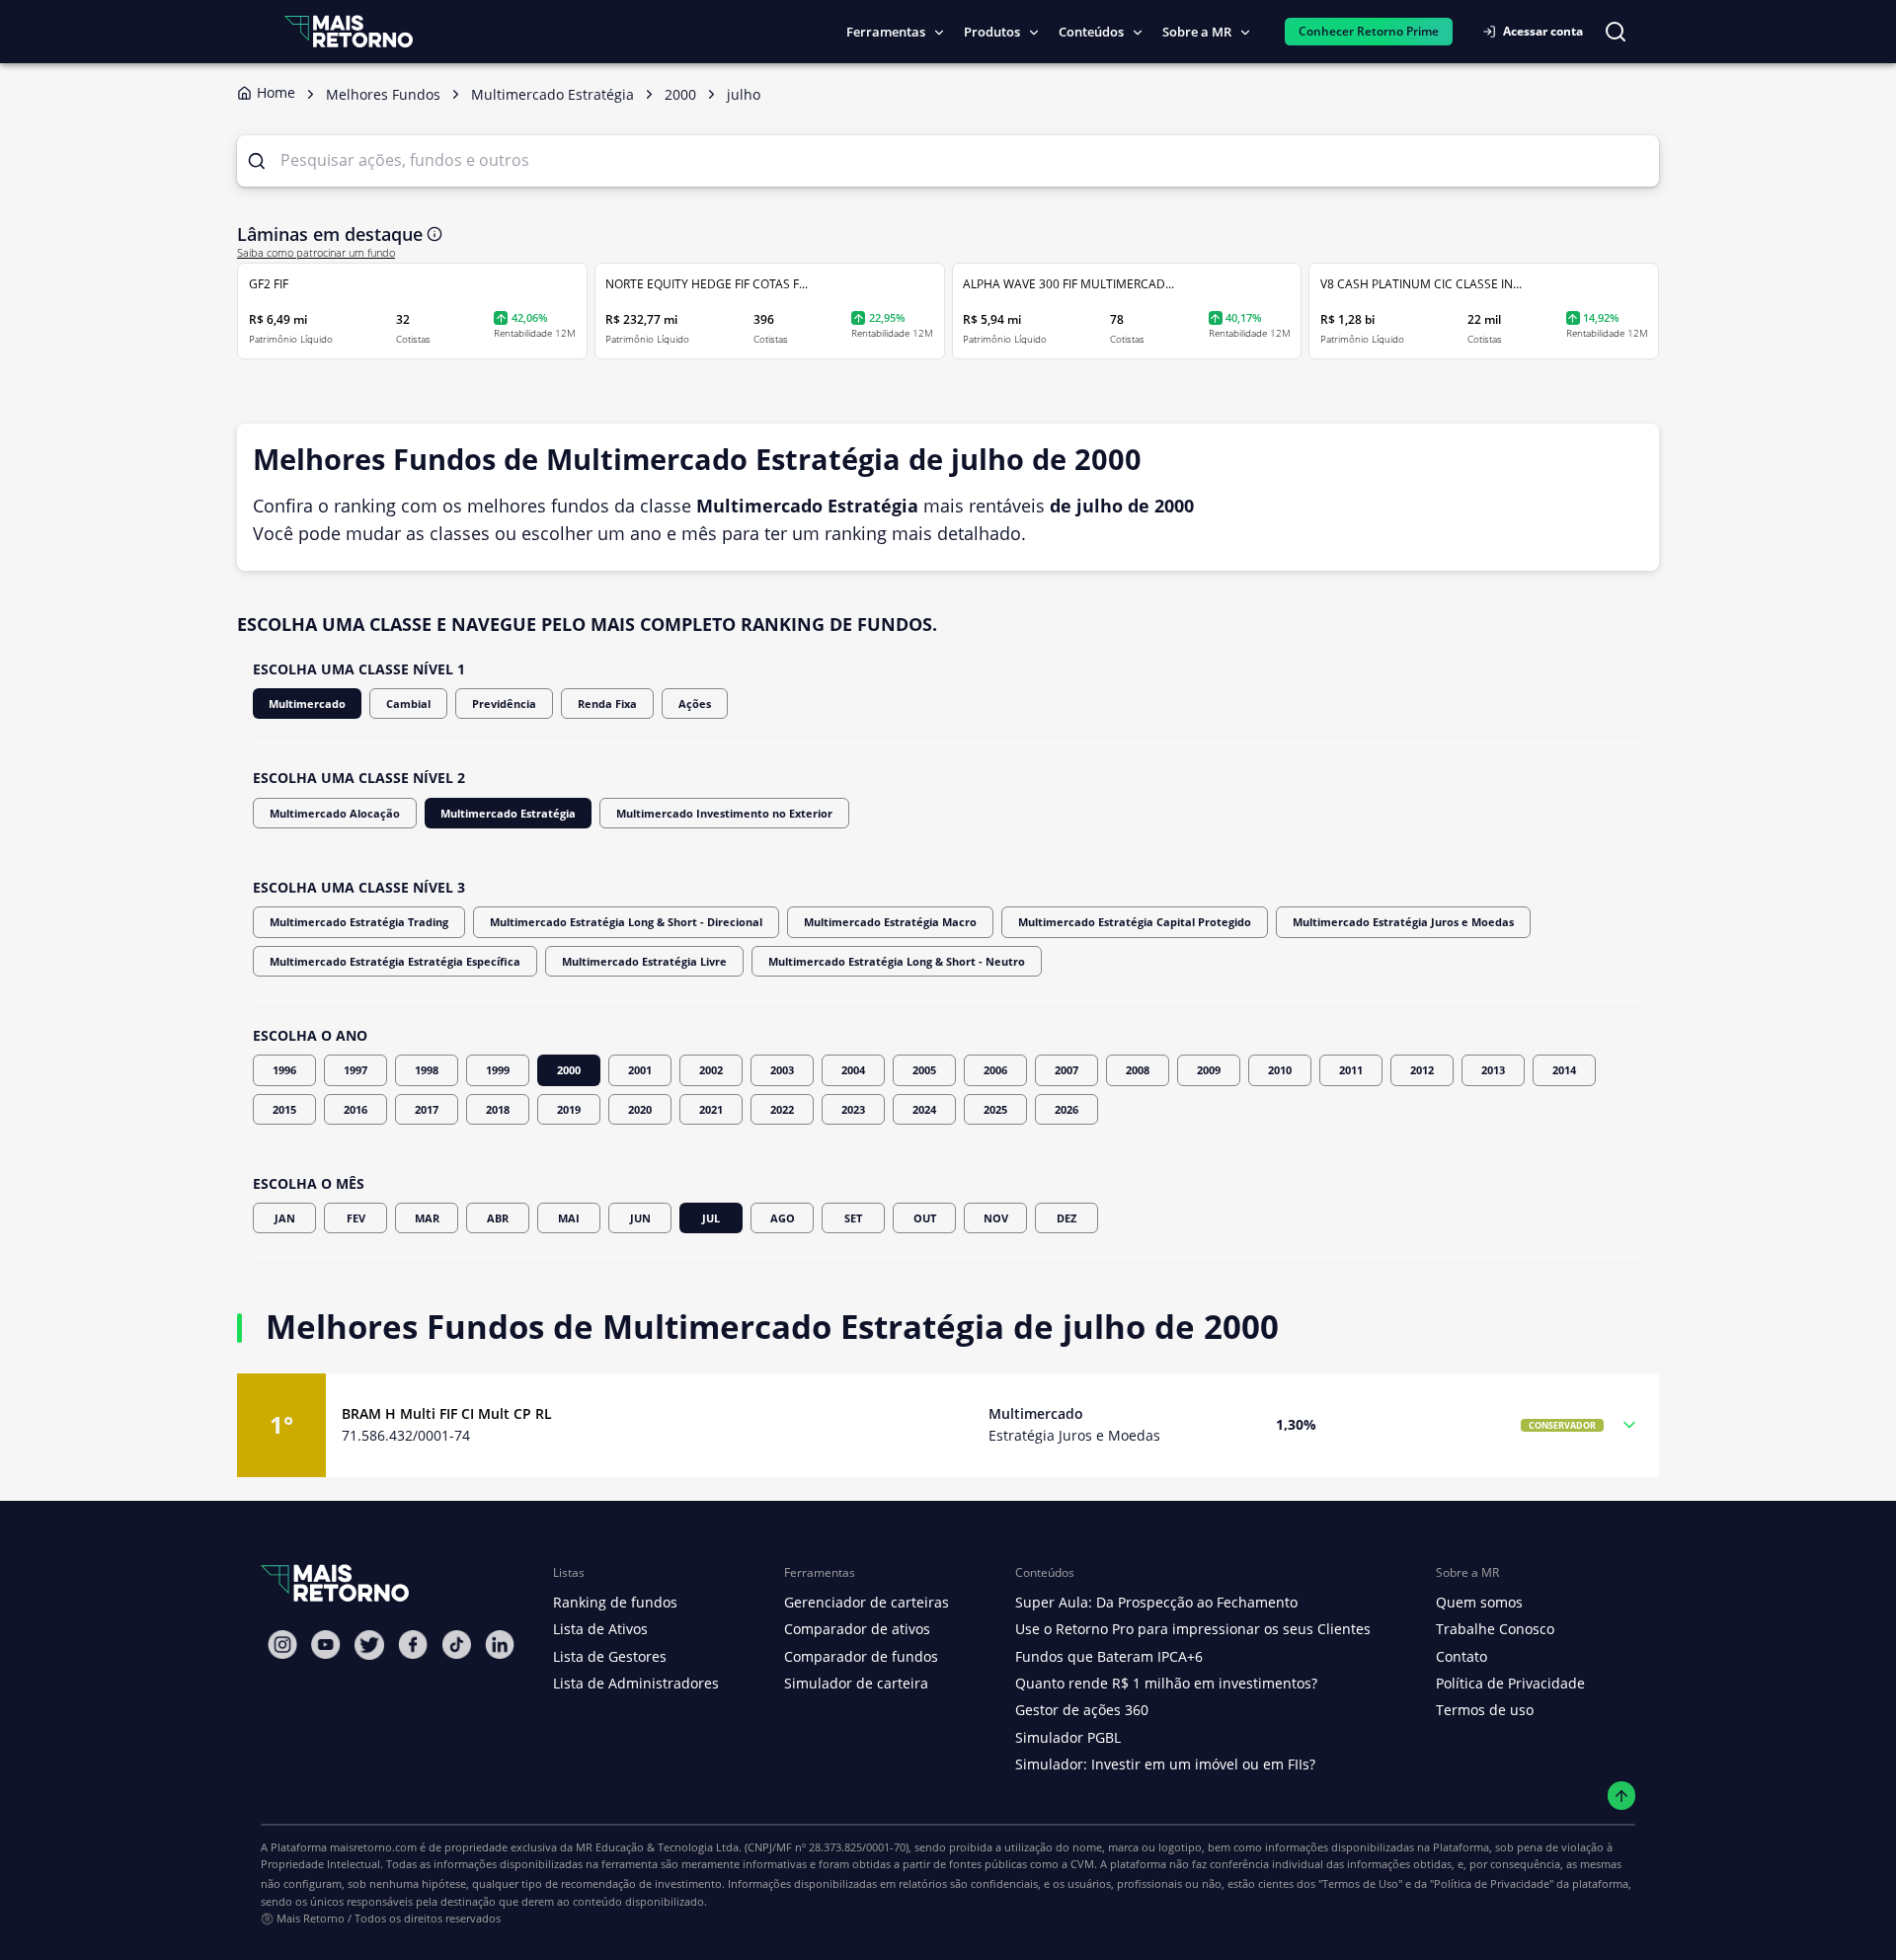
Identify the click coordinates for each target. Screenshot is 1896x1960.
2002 (711, 1070)
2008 (1138, 1070)
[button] (948, 1425)
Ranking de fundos (615, 1602)
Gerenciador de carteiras (867, 1602)
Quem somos (1479, 1602)
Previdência (504, 704)
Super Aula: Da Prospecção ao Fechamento (1156, 1602)
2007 (1066, 1070)
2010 (1280, 1070)
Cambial (408, 704)
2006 (995, 1070)
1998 (427, 1070)
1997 (355, 1070)
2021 (711, 1109)
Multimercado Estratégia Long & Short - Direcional (626, 922)
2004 (853, 1070)
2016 (355, 1109)
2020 (640, 1109)
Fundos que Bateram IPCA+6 (1109, 1656)
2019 (569, 1109)
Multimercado (307, 704)
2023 (853, 1109)
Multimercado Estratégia (508, 813)
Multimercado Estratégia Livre (644, 961)
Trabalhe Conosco (1495, 1629)
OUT (925, 1218)
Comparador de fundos (861, 1656)
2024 (924, 1109)
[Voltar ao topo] (1622, 1796)
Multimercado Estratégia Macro (890, 922)
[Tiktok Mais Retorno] (456, 1645)
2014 (1564, 1070)
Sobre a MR (1197, 32)
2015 (284, 1109)
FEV (356, 1218)
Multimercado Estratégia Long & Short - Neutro (897, 961)
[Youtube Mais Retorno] (326, 1645)
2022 (782, 1109)
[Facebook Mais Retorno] (413, 1645)
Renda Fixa (607, 704)
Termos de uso (1485, 1710)
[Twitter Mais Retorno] (369, 1645)
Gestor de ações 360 (1082, 1710)
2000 (569, 1070)
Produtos (992, 32)
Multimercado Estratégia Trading (359, 922)
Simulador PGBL (1068, 1737)
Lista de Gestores (610, 1656)
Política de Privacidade (1510, 1683)
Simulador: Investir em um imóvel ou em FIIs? (1165, 1764)
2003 (782, 1070)
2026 (1066, 1109)
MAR (427, 1218)
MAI (569, 1218)
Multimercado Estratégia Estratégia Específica (395, 961)
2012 (1422, 1070)
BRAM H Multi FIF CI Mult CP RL (447, 1413)
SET (853, 1218)
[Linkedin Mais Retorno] (500, 1645)
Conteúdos (1091, 32)
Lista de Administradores (636, 1683)
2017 (427, 1109)
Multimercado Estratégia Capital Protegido (1135, 922)
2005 (924, 1070)
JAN (285, 1218)
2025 (995, 1109)
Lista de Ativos (600, 1629)
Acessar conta (1543, 31)
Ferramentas (886, 32)
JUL (711, 1218)
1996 (284, 1070)
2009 (1209, 1070)
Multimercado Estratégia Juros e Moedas (1403, 922)
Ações (695, 704)
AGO (783, 1218)
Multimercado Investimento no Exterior (724, 813)
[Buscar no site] (1616, 32)
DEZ (1066, 1218)
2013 (1493, 1070)
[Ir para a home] (349, 31)
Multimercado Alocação (335, 813)
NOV (996, 1218)
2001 (640, 1070)
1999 (498, 1070)
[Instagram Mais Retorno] (282, 1645)
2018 (498, 1109)
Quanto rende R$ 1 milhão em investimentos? (1166, 1683)
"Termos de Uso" (1360, 1883)
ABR (498, 1218)
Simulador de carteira (856, 1683)
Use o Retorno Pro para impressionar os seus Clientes (1193, 1629)
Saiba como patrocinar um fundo (316, 253)
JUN (640, 1218)
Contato (1461, 1656)
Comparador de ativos (857, 1629)
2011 (1351, 1070)
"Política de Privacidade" (1492, 1883)
